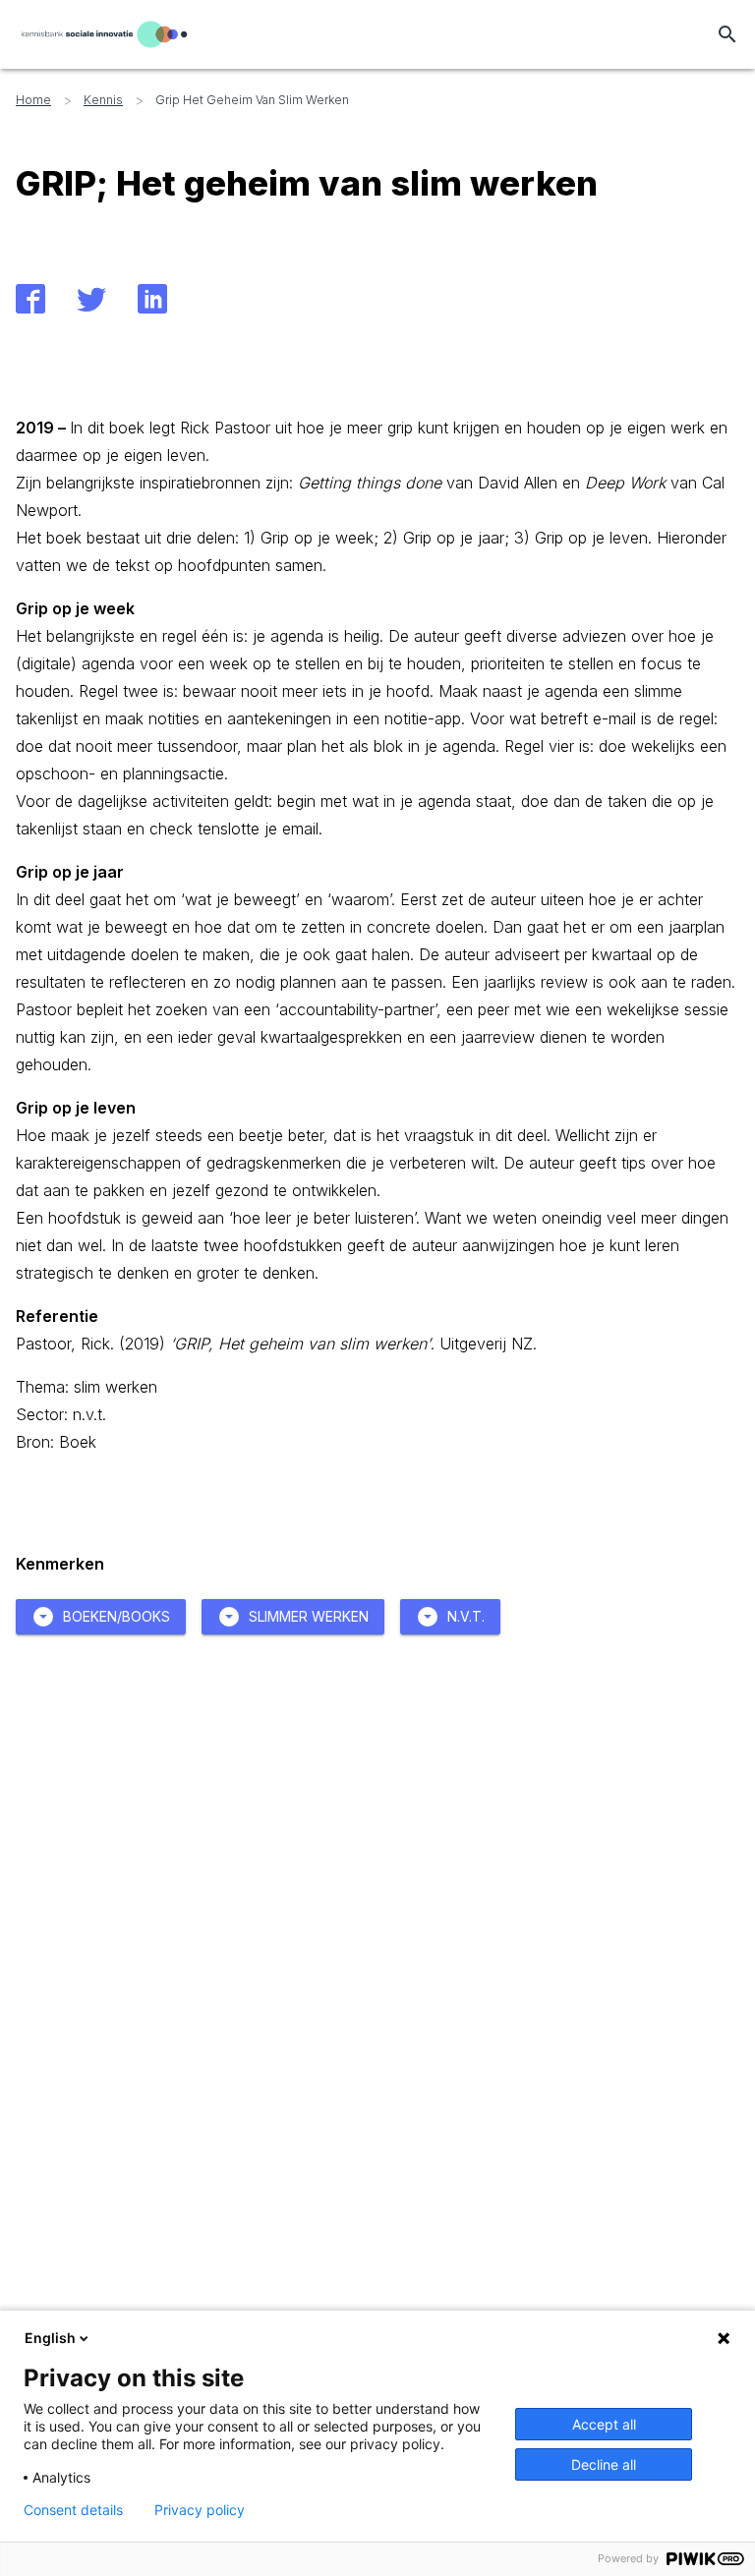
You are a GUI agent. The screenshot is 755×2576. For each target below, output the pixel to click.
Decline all (604, 2464)
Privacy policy (200, 2510)
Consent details (73, 2510)
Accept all (604, 2424)
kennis (103, 100)
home (33, 100)
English (50, 2338)
